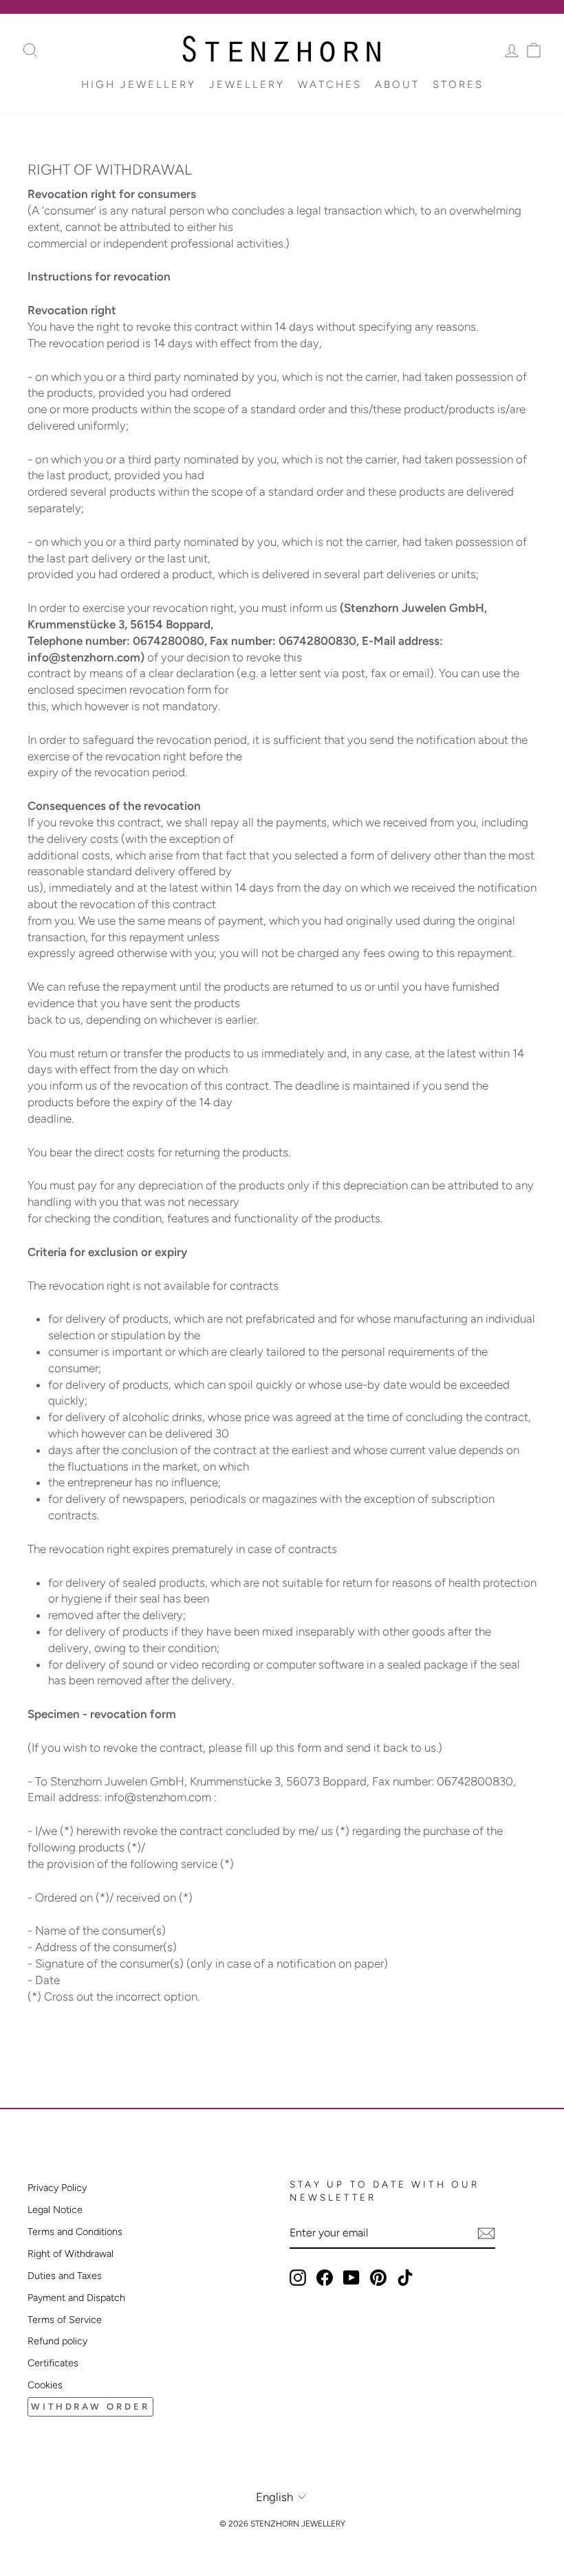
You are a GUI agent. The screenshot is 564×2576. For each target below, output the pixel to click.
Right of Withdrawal (70, 2254)
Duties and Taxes (65, 2276)
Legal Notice (55, 2210)
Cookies (45, 2385)
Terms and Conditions (75, 2232)
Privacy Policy (57, 2188)
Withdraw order (90, 2407)
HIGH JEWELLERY (139, 85)
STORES (458, 85)
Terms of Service (65, 2320)
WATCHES (330, 85)
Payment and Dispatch (76, 2298)
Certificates (53, 2363)
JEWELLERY (247, 85)
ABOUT (397, 85)
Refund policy (57, 2341)
